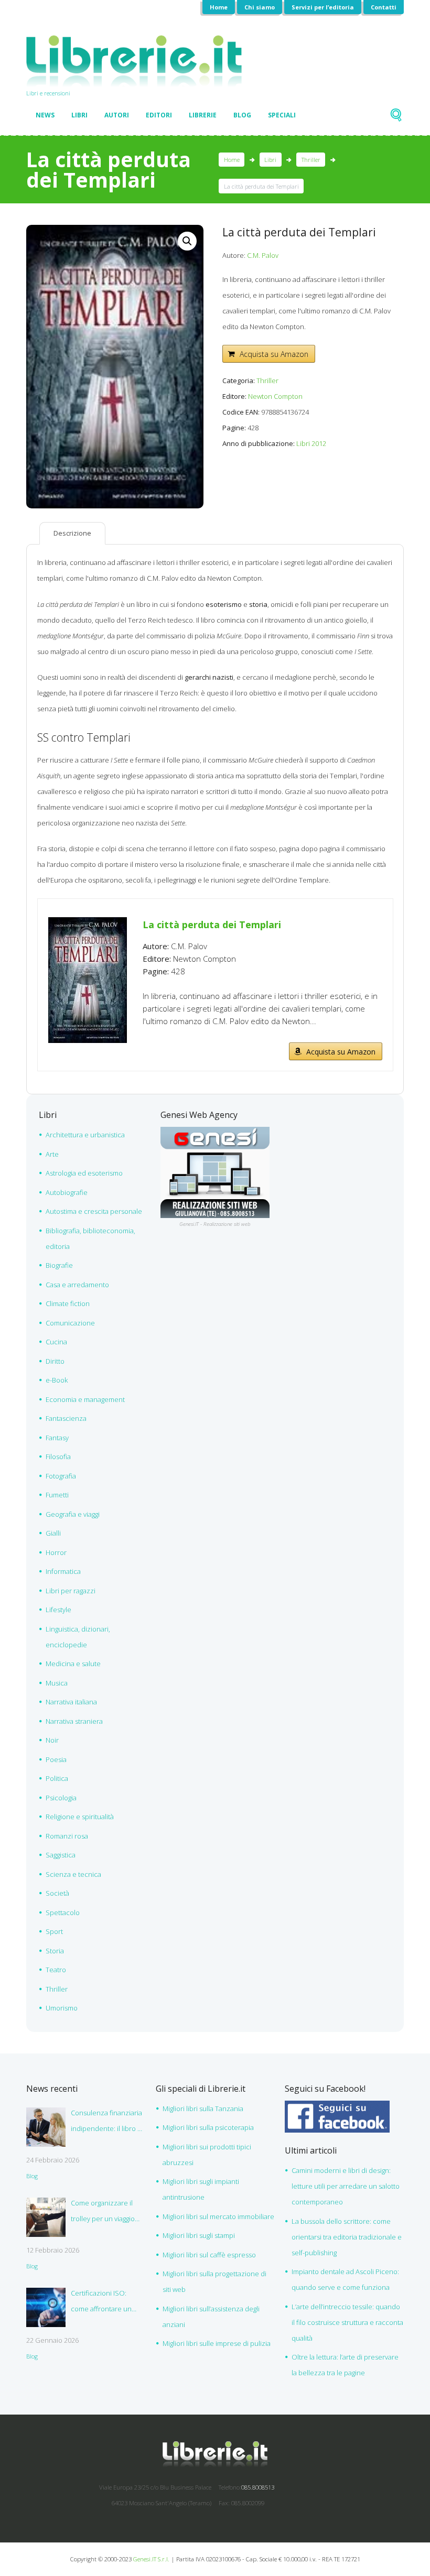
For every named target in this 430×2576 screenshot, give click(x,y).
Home (219, 7)
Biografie (59, 1265)
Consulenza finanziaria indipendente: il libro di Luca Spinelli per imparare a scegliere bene (107, 2122)
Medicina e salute (73, 1664)
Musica (57, 1683)
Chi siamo (260, 7)
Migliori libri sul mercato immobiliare (218, 2216)
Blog (242, 115)
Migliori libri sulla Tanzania (203, 2108)
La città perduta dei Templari (212, 925)
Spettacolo (63, 1912)
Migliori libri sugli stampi (199, 2235)
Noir (52, 1740)
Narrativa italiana (71, 1702)
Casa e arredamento (77, 1285)
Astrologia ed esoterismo (84, 1173)
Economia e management (85, 1399)
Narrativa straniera (74, 1721)
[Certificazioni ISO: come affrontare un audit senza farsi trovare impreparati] (46, 2307)
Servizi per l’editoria (323, 7)
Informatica (63, 1571)
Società (57, 1893)
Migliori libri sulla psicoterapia (208, 2127)
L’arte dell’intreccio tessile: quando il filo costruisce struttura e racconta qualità (347, 2322)
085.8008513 (258, 2487)
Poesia (56, 1759)
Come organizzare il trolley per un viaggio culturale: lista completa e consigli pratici (108, 2212)
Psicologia (61, 1798)
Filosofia (58, 1457)
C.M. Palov (263, 255)
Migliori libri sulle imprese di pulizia (217, 2343)
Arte (52, 1154)
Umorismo (62, 2008)
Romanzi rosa (67, 1836)
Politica (57, 1778)
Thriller (311, 160)
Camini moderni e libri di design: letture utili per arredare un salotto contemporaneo (346, 2186)
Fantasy (57, 1438)
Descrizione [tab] (72, 533)
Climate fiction (68, 1303)
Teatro (56, 1970)
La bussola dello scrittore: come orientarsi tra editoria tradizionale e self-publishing (347, 2237)
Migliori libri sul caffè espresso (209, 2255)
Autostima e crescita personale (94, 1211)
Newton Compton (275, 396)
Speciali (282, 115)
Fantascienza (66, 1418)
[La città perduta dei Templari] (88, 923)
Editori (159, 115)
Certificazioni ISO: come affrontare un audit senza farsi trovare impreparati (101, 2302)
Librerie (203, 115)
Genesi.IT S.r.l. (151, 2559)
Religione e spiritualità (80, 1817)
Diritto (55, 1361)
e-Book (57, 1380)
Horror (56, 1552)
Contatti (384, 7)
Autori (117, 115)
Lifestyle (58, 1610)
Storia (55, 1951)
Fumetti (57, 1495)
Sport (54, 1931)
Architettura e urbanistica (85, 1135)
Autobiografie (67, 1192)
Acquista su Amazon (274, 354)
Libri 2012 (311, 443)
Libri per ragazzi (71, 1591)
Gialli (53, 1533)
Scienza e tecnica (73, 1874)
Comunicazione (70, 1323)
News (45, 115)
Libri (79, 115)
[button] (187, 241)
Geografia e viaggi (73, 1514)
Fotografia (61, 1476)
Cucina (56, 1342)
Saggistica (61, 1855)
